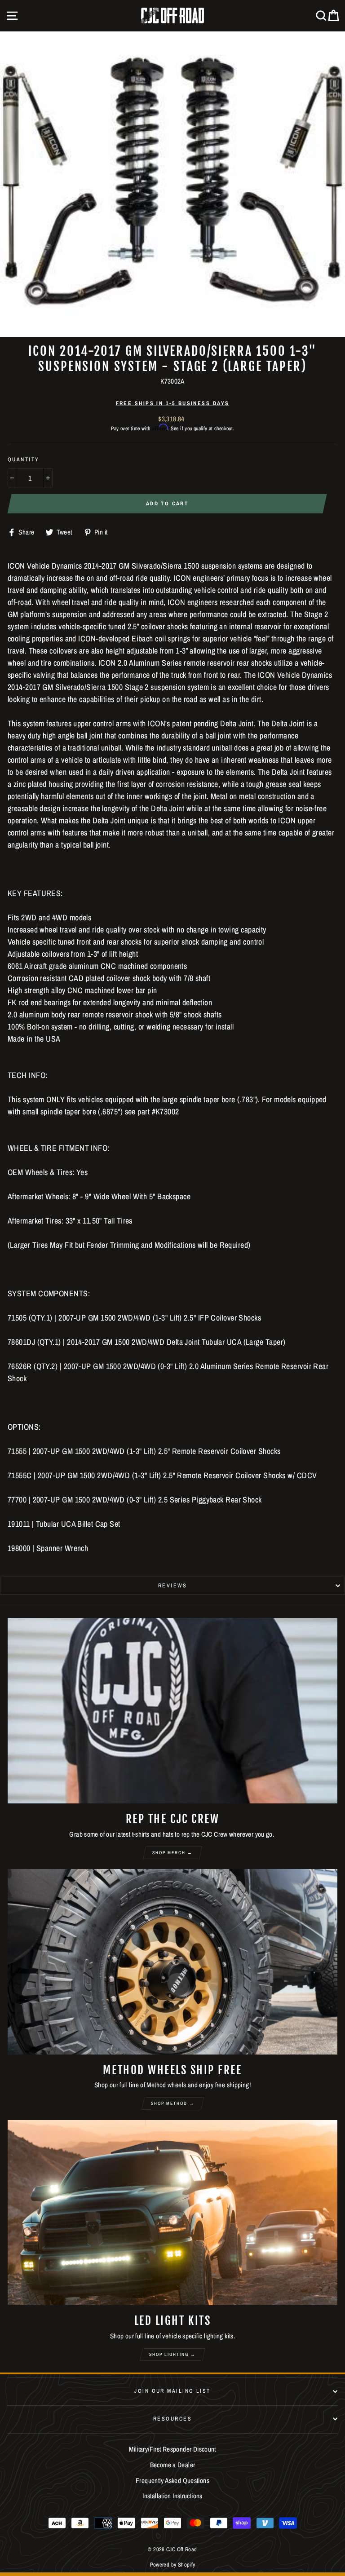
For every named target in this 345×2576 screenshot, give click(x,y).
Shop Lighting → (172, 2354)
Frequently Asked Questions (172, 2481)
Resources (172, 2419)
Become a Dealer (173, 2465)
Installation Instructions (172, 2496)
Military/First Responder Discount (172, 2449)
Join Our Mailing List (172, 2391)
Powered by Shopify (173, 2565)
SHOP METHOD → (173, 2103)
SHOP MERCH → (172, 1853)
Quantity (24, 459)
